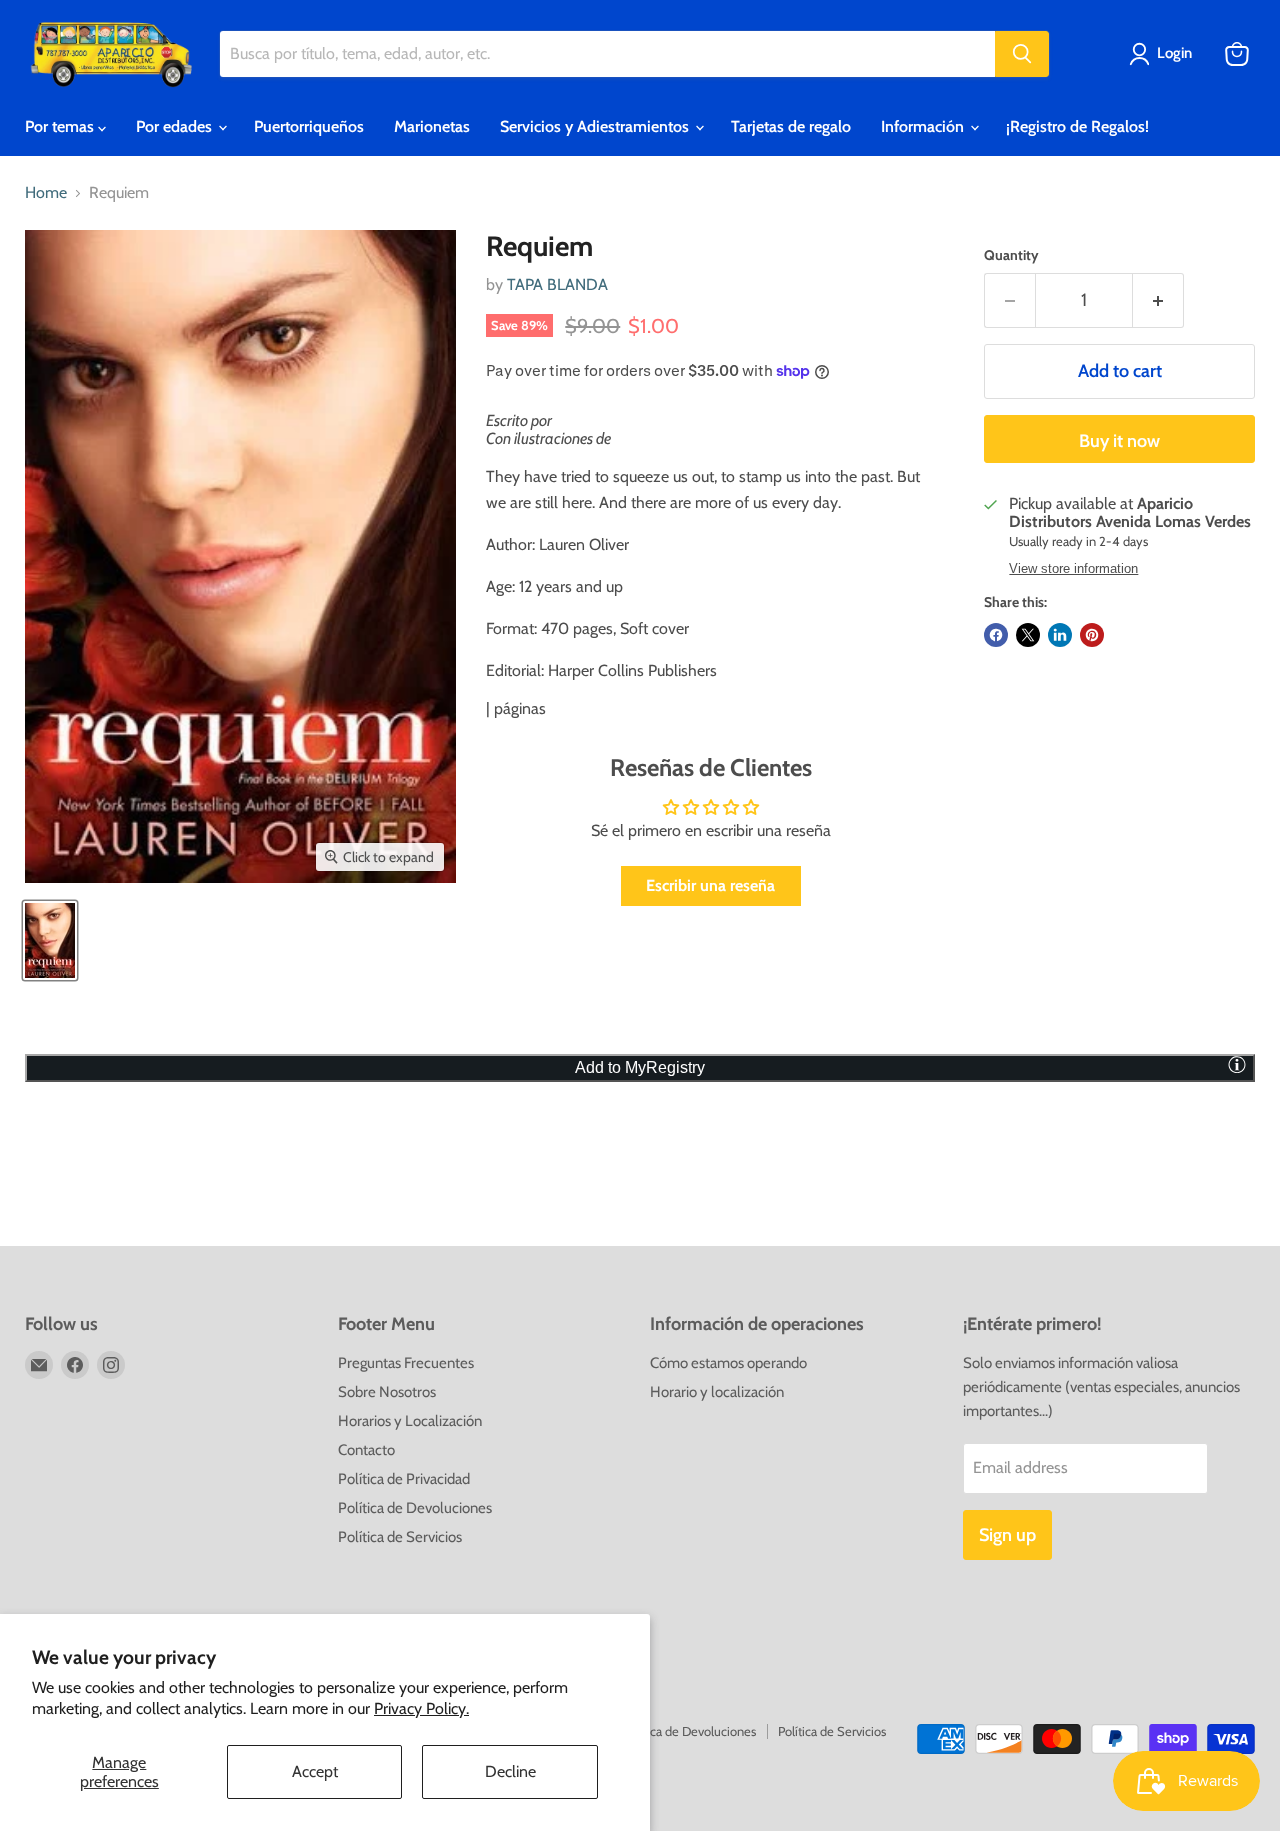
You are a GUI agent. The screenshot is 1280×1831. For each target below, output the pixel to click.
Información (924, 126)
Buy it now (1119, 441)
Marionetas (432, 126)
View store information (1073, 569)
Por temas (61, 126)
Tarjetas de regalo (791, 126)
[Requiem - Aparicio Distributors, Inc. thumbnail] (50, 940)
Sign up (1007, 1535)
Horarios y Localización (410, 1421)
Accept (315, 1771)
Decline (510, 1771)
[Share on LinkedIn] (1060, 635)
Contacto (366, 1450)
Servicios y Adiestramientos (596, 126)
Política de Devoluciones (415, 1508)
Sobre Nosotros (387, 1392)
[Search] (1022, 54)
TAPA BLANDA (557, 284)
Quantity (1011, 255)
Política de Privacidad (404, 1479)
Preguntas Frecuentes (406, 1363)
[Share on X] (1028, 635)
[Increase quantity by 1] (1158, 300)
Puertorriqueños (309, 126)
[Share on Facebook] (996, 635)
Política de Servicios (400, 1537)
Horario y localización (717, 1392)
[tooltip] (1237, 1064)
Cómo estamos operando (728, 1363)
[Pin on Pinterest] (1092, 635)
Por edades (176, 126)
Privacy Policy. (421, 1708)
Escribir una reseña (710, 885)
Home (46, 193)
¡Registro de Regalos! (1077, 126)
